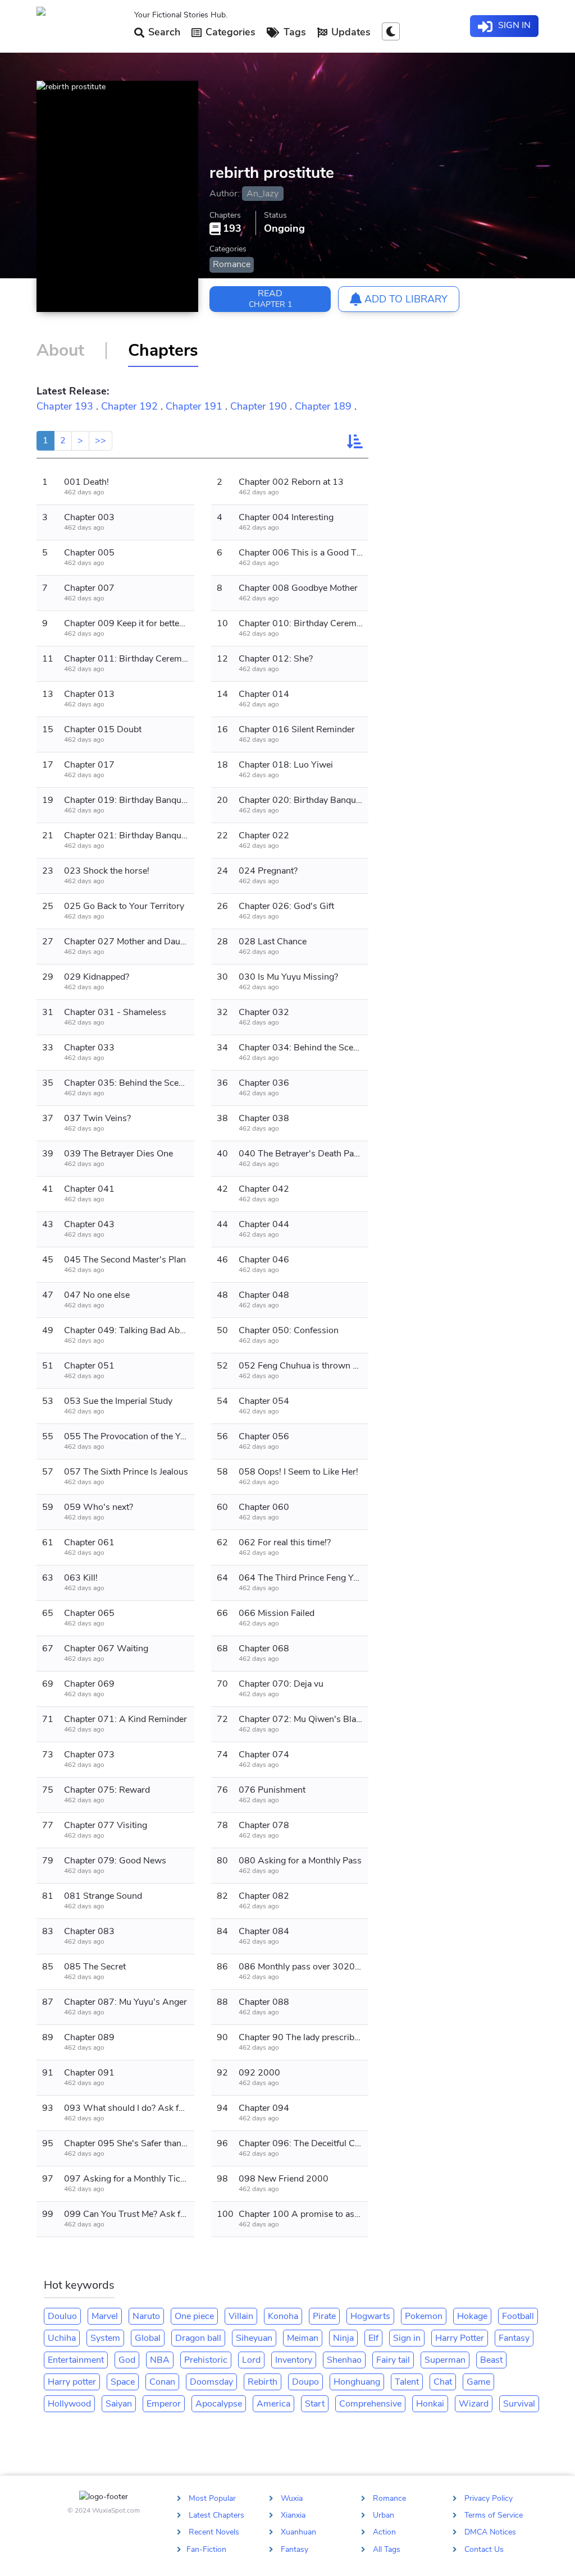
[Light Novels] (81, 26)
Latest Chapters (216, 2515)
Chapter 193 (65, 406)
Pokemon (424, 2316)
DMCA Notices (490, 2532)
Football (518, 2316)
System (105, 2338)
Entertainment (76, 2360)
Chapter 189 (323, 406)
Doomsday (211, 2382)
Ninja (343, 2338)
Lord (251, 2360)
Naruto (146, 2316)
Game (478, 2382)
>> (101, 440)
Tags (293, 32)
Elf (373, 2338)
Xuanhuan (298, 2532)
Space (123, 2382)
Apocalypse (219, 2404)
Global (148, 2338)
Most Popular (212, 2498)
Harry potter (72, 2382)
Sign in (407, 2338)
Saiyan (119, 2404)
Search (163, 32)
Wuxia (292, 2498)
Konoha (283, 2316)
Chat (443, 2382)
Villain (241, 2316)
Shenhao (344, 2360)
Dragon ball (198, 2338)
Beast (491, 2360)
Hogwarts (370, 2316)
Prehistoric (206, 2360)
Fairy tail (393, 2360)
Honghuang (357, 2382)
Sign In (513, 25)
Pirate (324, 2316)
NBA (160, 2360)
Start (315, 2404)
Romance (232, 264)
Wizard (474, 2404)
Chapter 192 (129, 406)
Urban (384, 2515)
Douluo (62, 2316)
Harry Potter (460, 2338)
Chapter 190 (259, 406)
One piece (194, 2316)
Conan (162, 2382)
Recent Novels (214, 2532)
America (273, 2404)
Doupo (305, 2382)
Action (384, 2532)
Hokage (472, 2316)
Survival (519, 2404)
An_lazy (263, 194)
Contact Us (484, 2549)
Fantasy (514, 2338)
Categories (229, 32)
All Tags (387, 2549)
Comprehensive (370, 2404)
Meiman (303, 2338)
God (127, 2360)
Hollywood (69, 2404)
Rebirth (263, 2382)
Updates (350, 32)
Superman (445, 2360)
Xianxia (293, 2515)
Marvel (105, 2316)
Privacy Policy (489, 2498)
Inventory (294, 2360)
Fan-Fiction (206, 2549)
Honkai (430, 2404)
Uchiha (62, 2338)
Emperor (164, 2404)
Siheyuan (254, 2338)
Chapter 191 (194, 406)
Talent (407, 2382)
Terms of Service (494, 2515)
